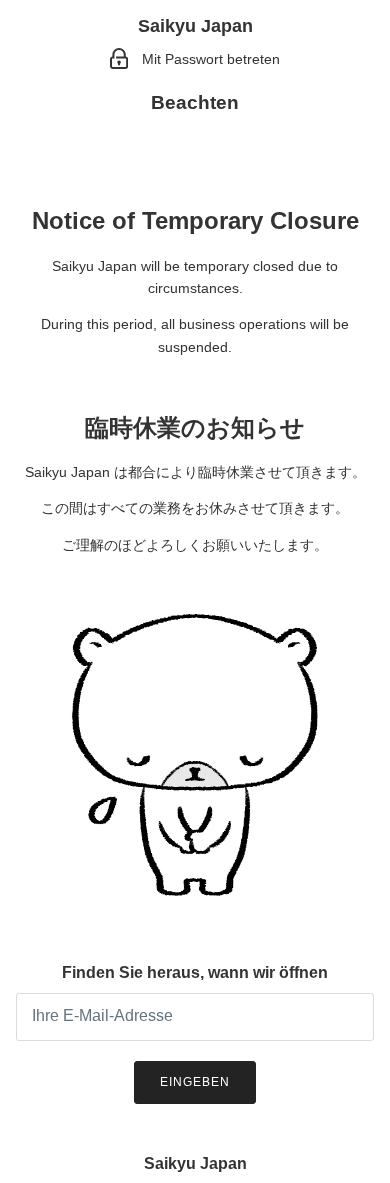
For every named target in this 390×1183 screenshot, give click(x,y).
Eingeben (195, 1082)
